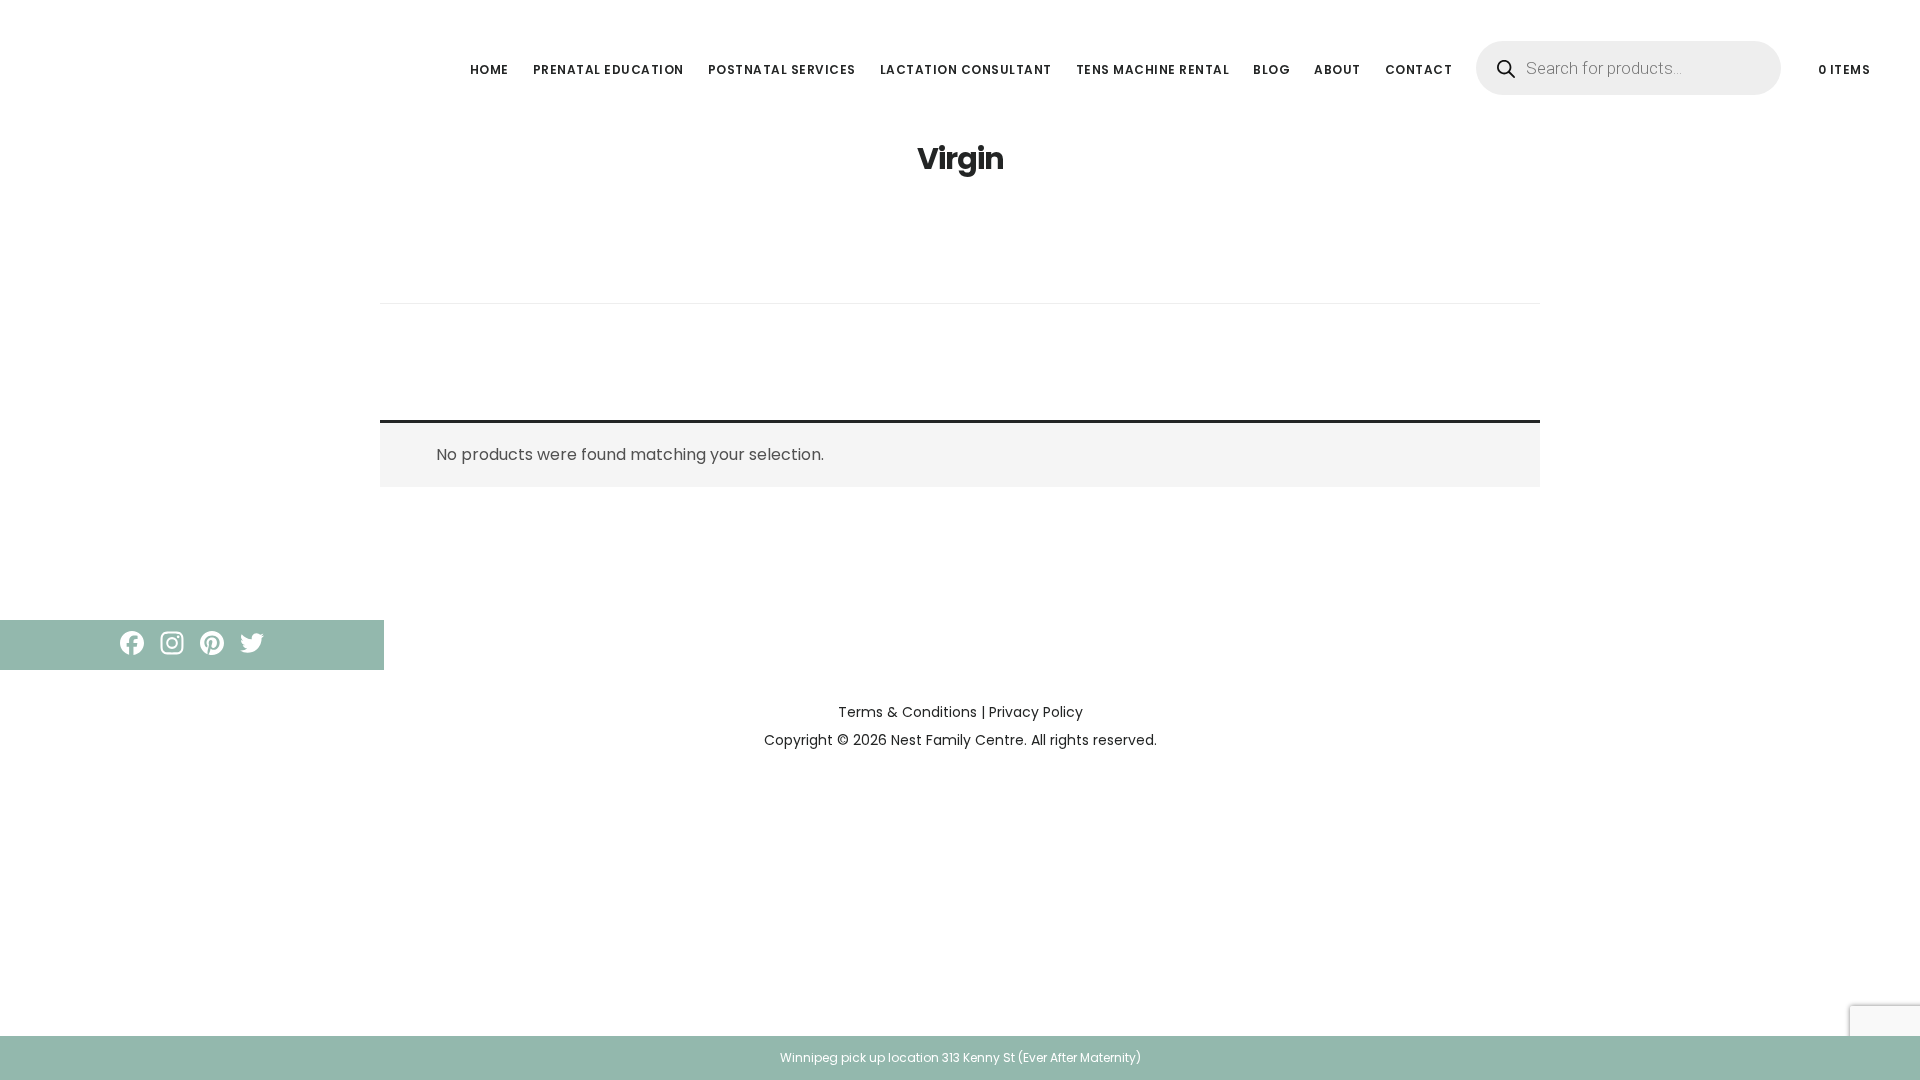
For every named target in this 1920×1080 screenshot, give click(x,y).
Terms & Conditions (907, 712)
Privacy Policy (1036, 712)
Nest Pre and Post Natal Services (190, 44)
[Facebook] (132, 645)
